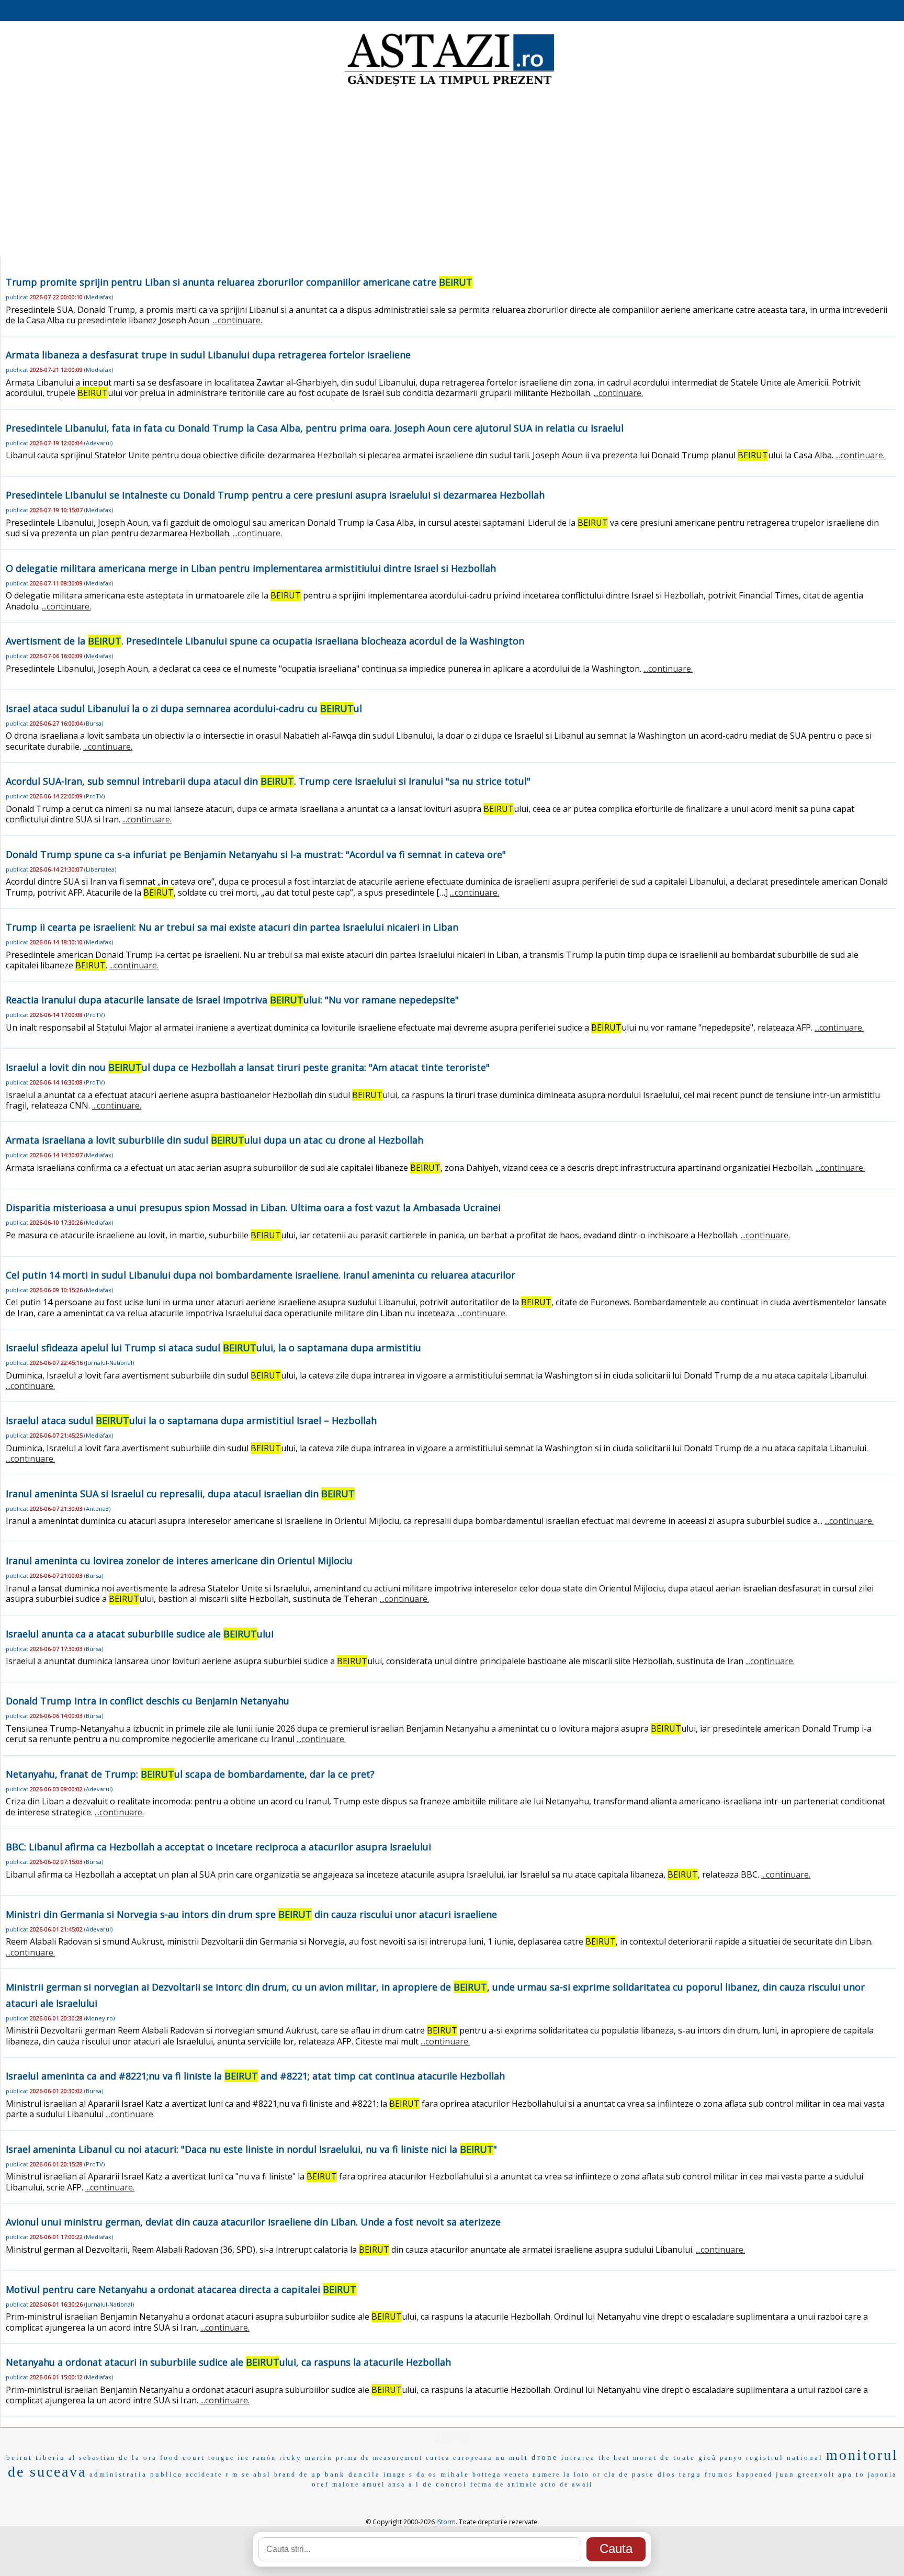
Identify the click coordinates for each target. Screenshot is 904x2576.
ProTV (94, 796)
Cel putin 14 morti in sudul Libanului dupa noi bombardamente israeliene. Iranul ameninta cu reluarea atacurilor (261, 1275)
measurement (398, 2458)
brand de (291, 2475)
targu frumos (706, 2474)
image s (398, 2475)
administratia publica (136, 2474)
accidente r (207, 2475)
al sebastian (92, 2458)
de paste (637, 2474)
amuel (374, 2484)
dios (667, 2474)
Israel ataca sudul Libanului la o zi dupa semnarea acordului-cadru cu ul (184, 708)
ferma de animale (504, 2484)
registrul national (784, 2458)
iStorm (446, 2522)
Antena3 (97, 1509)
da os (427, 2475)
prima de (353, 2458)
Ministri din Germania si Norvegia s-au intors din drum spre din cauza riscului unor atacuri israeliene (251, 1914)
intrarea (578, 2458)
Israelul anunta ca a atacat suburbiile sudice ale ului (140, 1634)
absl (262, 2474)
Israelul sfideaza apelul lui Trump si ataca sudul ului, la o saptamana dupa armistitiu (213, 1348)
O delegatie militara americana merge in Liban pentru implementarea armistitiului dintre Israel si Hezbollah (251, 568)
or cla (604, 2475)
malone (346, 2484)
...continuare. (238, 320)
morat (645, 2458)
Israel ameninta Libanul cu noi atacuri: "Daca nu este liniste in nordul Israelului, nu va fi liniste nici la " (251, 2149)
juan (785, 2474)
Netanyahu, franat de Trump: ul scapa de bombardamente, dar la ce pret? (190, 1774)
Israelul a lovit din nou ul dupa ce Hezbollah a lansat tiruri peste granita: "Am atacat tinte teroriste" (248, 1067)
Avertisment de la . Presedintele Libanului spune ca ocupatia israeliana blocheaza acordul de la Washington (265, 641)
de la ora (138, 2458)
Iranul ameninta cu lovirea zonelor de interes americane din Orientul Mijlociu (179, 1561)
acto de (555, 2484)
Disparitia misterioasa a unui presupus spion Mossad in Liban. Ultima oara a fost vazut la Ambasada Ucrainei (253, 1207)
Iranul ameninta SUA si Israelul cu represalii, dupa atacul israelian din (180, 1494)
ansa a (400, 2484)
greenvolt (816, 2475)
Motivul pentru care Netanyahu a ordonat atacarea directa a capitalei (181, 2289)
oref (320, 2484)
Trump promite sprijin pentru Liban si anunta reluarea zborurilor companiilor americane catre (239, 282)
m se (241, 2475)
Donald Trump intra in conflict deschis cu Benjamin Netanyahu (148, 1701)
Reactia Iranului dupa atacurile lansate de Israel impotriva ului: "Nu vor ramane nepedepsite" (232, 1000)
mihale (455, 2474)
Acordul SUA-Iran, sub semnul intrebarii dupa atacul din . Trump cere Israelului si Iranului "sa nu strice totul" (268, 781)
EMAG (452, 2436)
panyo (731, 2458)
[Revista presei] (449, 85)
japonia (882, 2475)
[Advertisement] (452, 173)
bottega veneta (501, 2475)
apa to (851, 2474)
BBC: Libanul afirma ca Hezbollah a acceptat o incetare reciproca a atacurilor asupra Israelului (218, 1847)
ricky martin (306, 2458)
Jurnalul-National (109, 1363)
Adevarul (98, 443)
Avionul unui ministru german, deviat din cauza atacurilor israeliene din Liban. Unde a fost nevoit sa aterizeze (253, 2222)
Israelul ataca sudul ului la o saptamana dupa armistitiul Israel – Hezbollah (191, 1420)
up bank (328, 2474)
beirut (19, 2458)
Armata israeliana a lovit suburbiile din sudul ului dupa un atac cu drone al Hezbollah (214, 1140)
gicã (708, 2458)
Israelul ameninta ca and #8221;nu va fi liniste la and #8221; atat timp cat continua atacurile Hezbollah (255, 2076)
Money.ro (99, 2018)
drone (545, 2457)
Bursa (94, 723)
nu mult (512, 2458)
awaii (582, 2484)
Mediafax (99, 297)
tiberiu (50, 2458)
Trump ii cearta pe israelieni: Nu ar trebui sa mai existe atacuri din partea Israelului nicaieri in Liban (232, 927)
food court (183, 2458)
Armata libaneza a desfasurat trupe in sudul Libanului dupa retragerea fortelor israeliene (208, 355)
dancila (364, 2474)
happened (755, 2475)
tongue (221, 2458)
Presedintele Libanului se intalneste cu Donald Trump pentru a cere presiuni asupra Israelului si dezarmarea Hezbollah (275, 495)
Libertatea (100, 869)
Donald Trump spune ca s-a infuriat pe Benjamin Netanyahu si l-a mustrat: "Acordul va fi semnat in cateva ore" (256, 854)
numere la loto (561, 2475)
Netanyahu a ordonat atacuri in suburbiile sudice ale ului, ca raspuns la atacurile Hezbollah (228, 2362)
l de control (442, 2484)
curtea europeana (459, 2458)
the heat (614, 2458)
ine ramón (257, 2458)
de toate (678, 2458)
